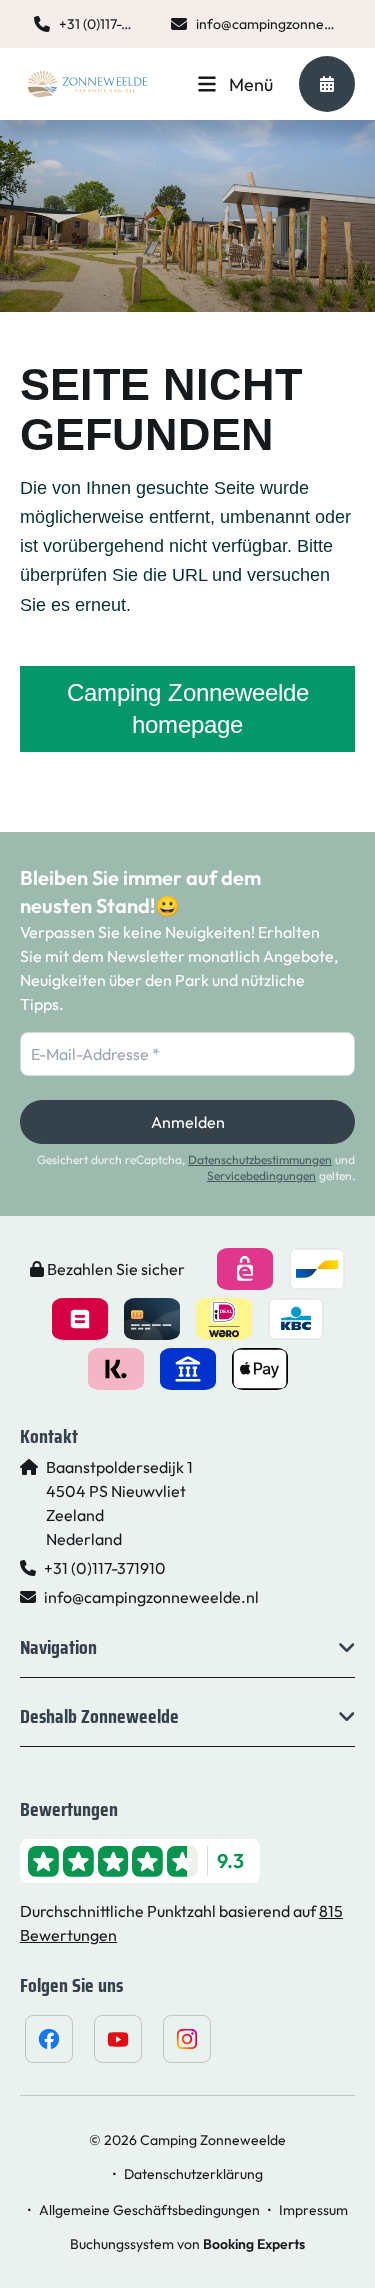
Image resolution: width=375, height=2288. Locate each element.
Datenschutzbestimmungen (260, 1159)
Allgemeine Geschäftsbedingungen (149, 2210)
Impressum (313, 2210)
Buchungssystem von (187, 2244)
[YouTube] (118, 2039)
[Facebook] (49, 2039)
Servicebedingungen (261, 1175)
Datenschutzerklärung (193, 2174)
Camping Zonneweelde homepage (188, 708)
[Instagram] (187, 2039)
